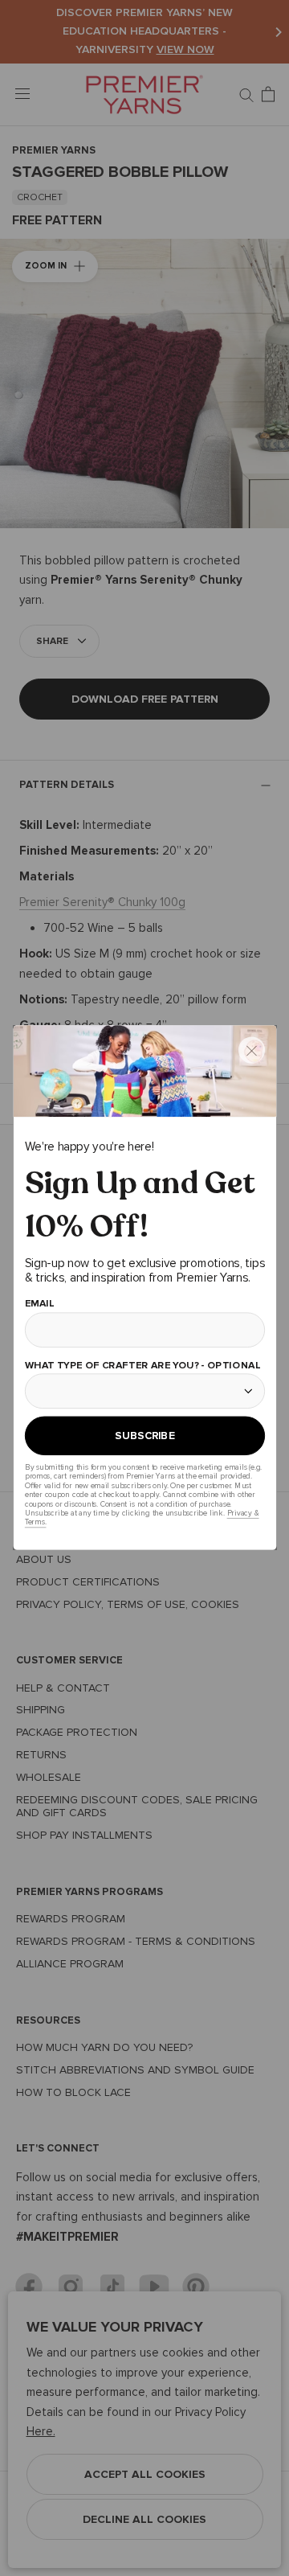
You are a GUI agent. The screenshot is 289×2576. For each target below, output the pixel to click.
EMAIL (39, 1304)
